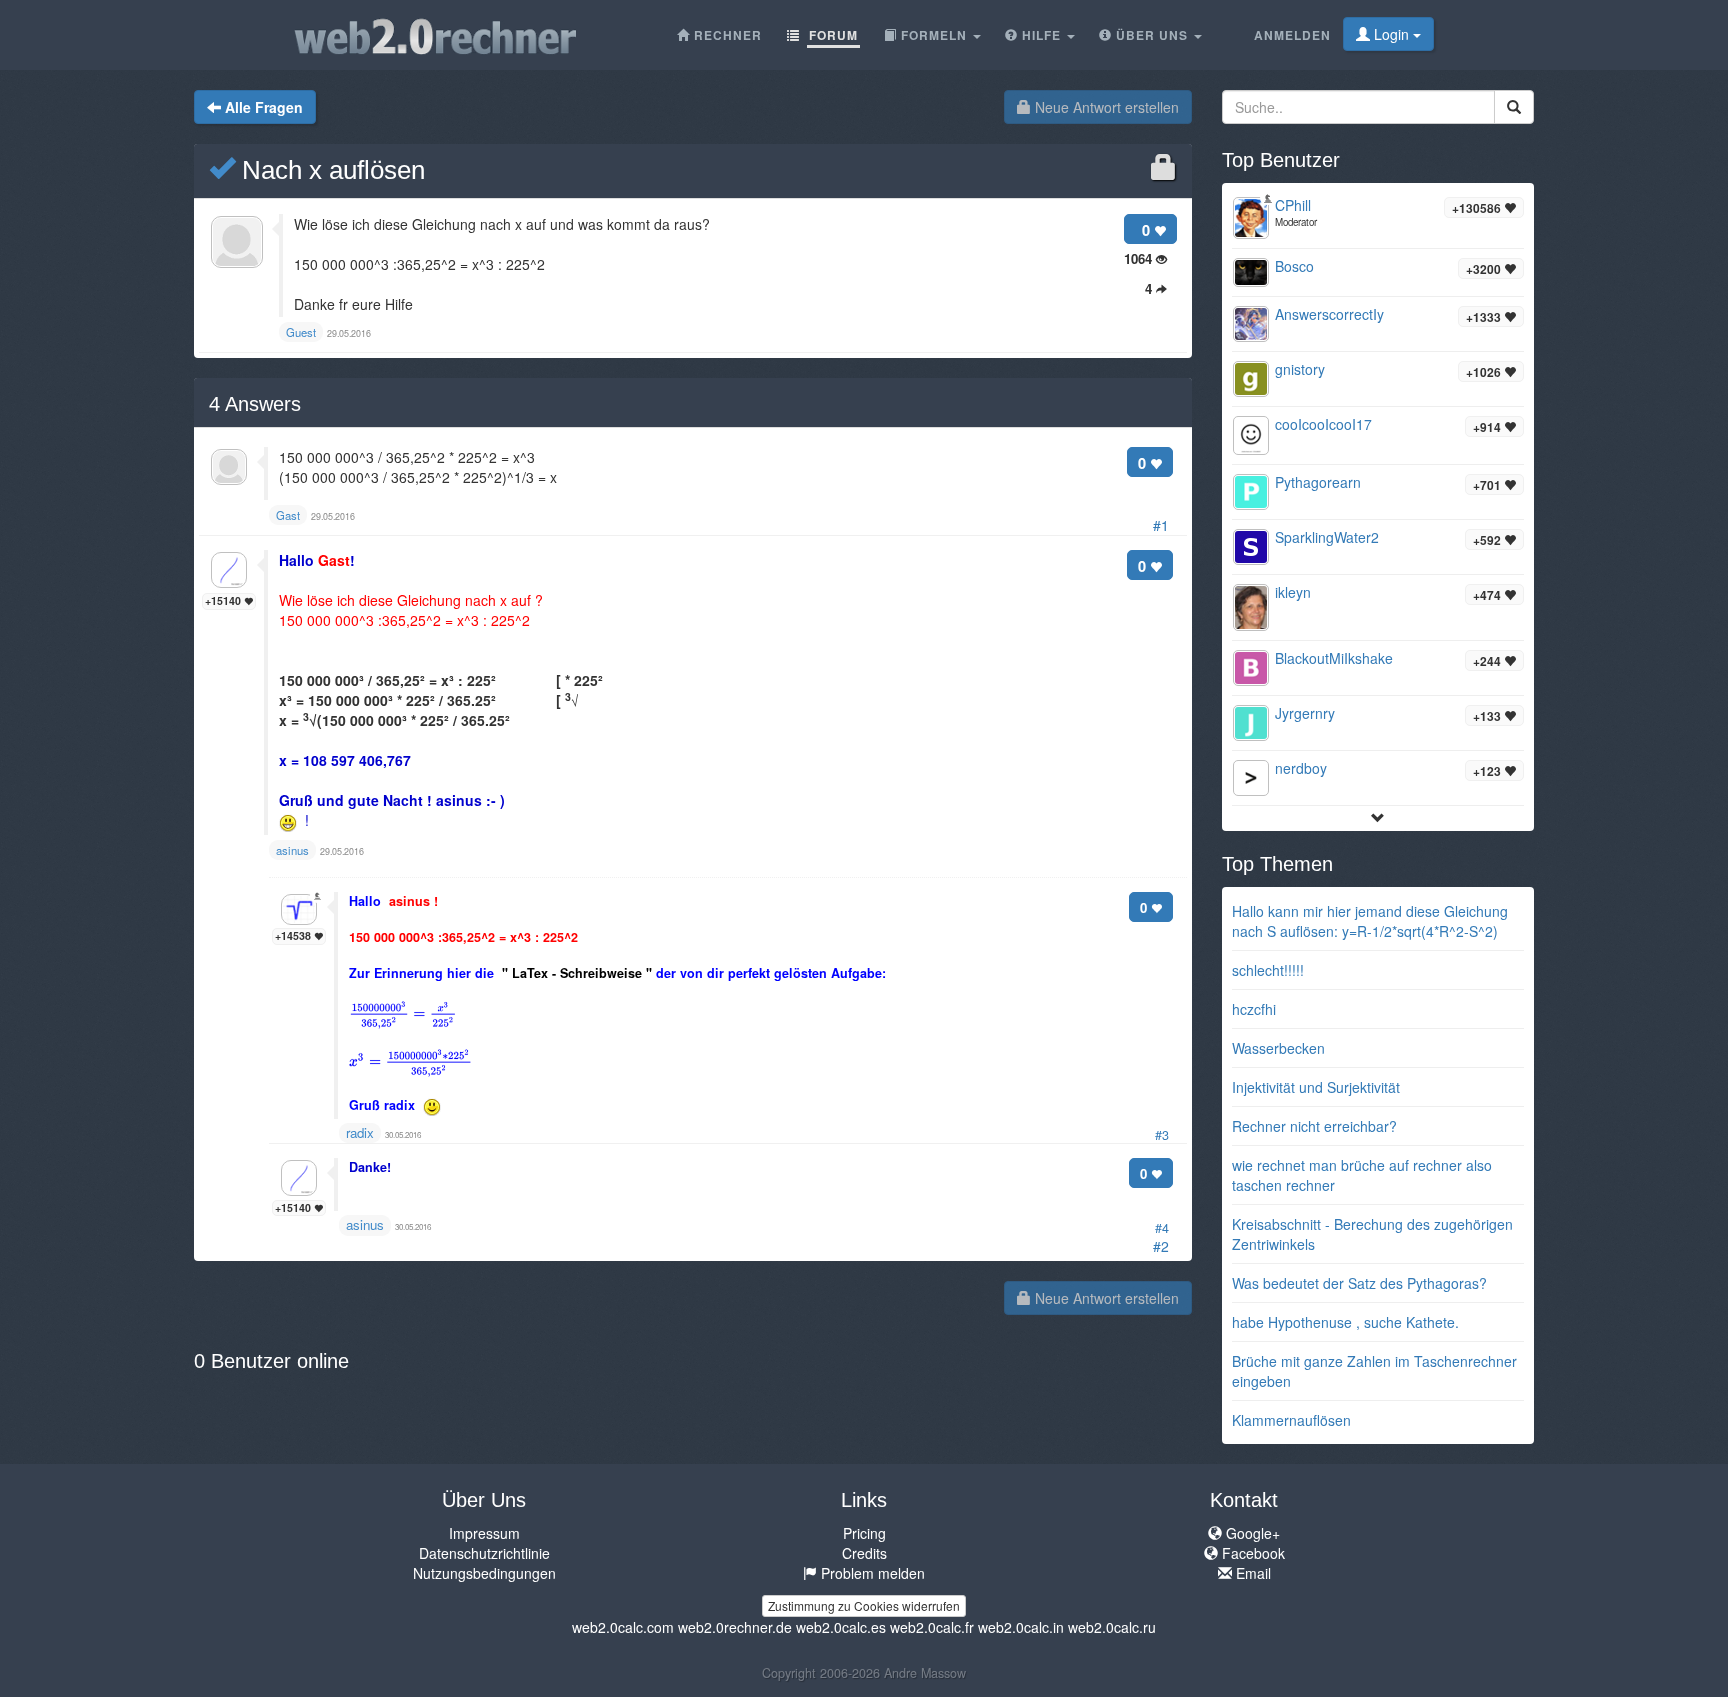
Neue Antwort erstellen (1105, 107)
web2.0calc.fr (932, 1627)
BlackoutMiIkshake (1334, 658)
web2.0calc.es (841, 1627)
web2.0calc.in (1021, 1627)
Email (1251, 1573)
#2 (1161, 1246)
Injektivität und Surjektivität (1316, 1087)
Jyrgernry (1305, 713)
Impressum (484, 1533)
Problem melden (871, 1573)
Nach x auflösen (330, 170)
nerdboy (1301, 768)
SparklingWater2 (1327, 537)
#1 (1161, 525)
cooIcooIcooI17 (1323, 424)
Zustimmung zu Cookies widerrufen (864, 1605)
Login (1391, 34)
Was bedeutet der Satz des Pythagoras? (1359, 1283)
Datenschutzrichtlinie (484, 1553)
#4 (1162, 1228)
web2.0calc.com (623, 1627)
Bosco (1294, 266)
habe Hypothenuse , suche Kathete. (1345, 1322)
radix (360, 1132)
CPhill (1293, 205)
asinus (365, 1224)
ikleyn (1293, 592)
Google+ (1251, 1533)
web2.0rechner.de (735, 1627)
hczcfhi (1254, 1009)
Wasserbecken (1278, 1048)
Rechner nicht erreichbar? (1314, 1126)
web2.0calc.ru (1112, 1627)
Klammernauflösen (1291, 1420)
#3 (1162, 1135)
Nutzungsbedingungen (484, 1573)
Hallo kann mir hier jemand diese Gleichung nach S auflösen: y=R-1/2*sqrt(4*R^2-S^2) (1370, 921)
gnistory (1300, 369)
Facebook (1251, 1553)
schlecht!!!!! (1268, 970)
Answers (255, 404)
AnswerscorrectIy (1329, 314)
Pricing (864, 1533)
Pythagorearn (1318, 482)
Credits (864, 1553)
